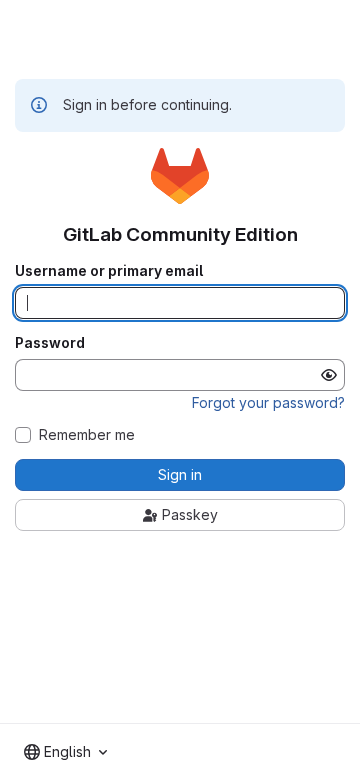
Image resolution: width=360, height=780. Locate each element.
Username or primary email (109, 271)
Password (50, 343)
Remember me (87, 435)
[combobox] (65, 752)
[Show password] (329, 375)
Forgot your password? (268, 402)
